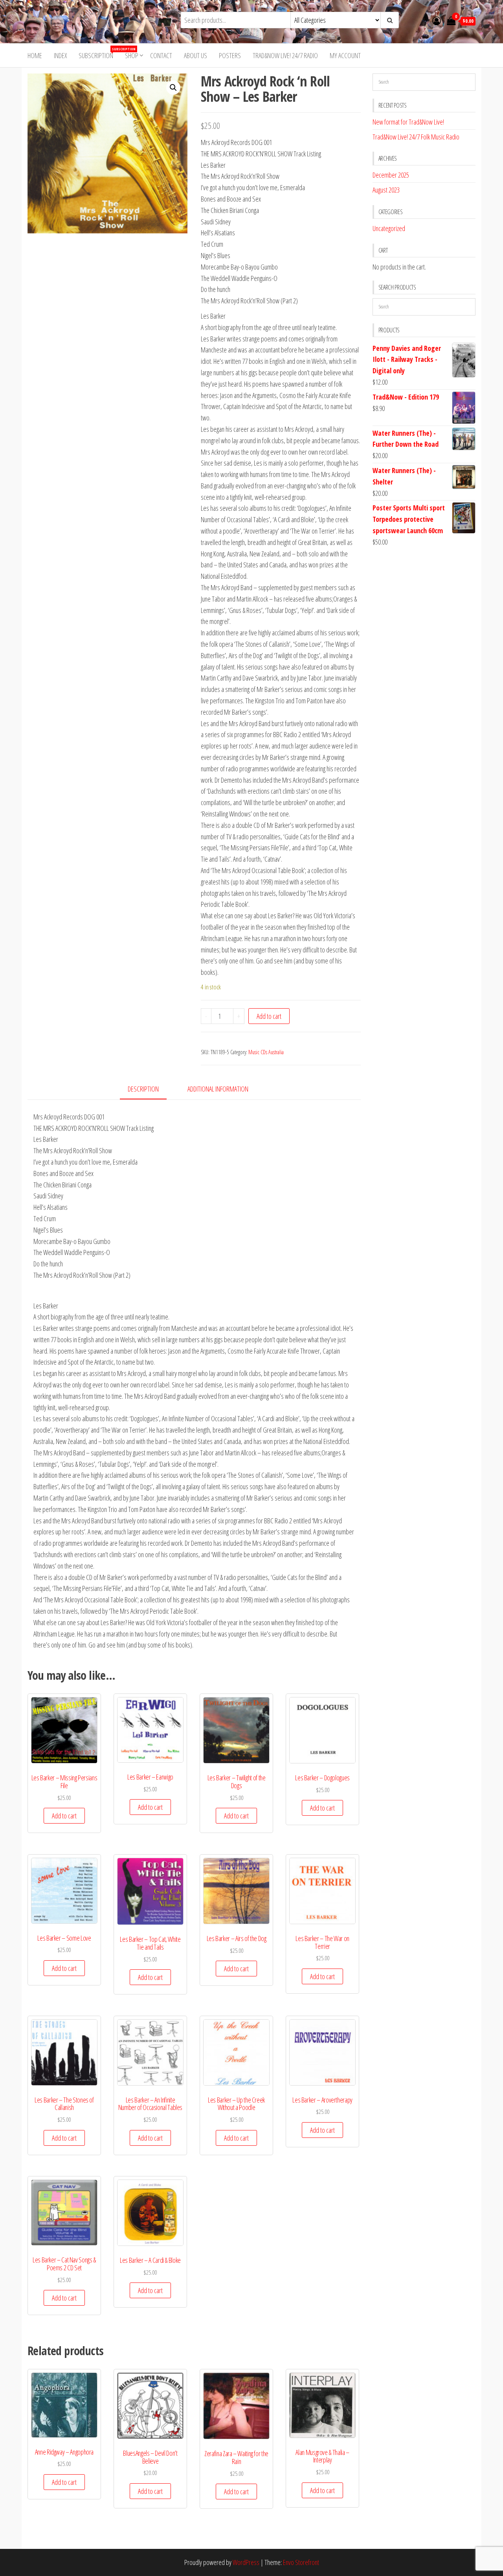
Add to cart (269, 1016)
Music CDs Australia (266, 1052)
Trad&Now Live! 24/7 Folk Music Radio (416, 137)
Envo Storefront (301, 2562)
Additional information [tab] (218, 1089)
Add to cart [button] (64, 1816)
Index (60, 55)
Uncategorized (389, 228)
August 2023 (386, 190)
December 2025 (391, 175)
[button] (173, 88)
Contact (161, 55)
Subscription (99, 53)
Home (35, 55)
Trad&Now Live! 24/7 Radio (285, 55)
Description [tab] (143, 1089)
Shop (132, 55)
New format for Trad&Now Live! (408, 122)
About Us (196, 55)
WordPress (246, 2562)
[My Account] (437, 20)
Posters (230, 55)
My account (345, 55)
